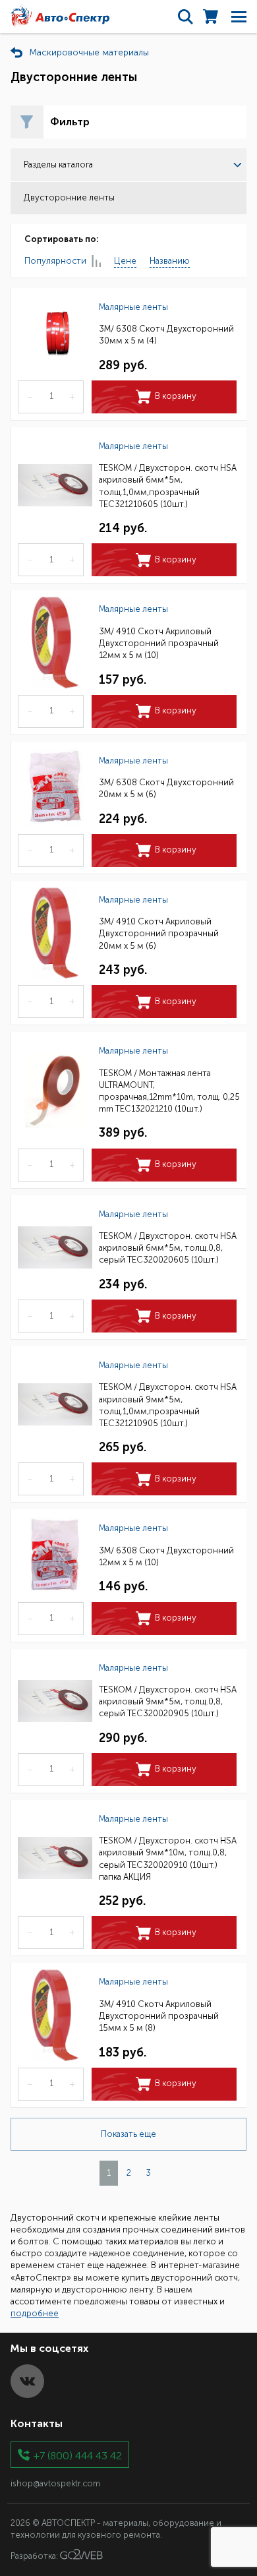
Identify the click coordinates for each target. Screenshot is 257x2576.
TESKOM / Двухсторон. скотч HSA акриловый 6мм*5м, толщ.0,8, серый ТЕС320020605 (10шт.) (168, 1248)
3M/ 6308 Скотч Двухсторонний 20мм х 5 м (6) (166, 788)
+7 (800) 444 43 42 (78, 2455)
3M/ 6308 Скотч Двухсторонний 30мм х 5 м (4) (166, 335)
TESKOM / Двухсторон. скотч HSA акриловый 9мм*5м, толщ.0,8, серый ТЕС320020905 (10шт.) (168, 1701)
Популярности (55, 261)
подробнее (35, 2313)
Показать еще (128, 2134)
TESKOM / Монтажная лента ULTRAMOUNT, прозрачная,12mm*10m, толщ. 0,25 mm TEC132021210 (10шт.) (169, 1091)
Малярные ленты (133, 307)
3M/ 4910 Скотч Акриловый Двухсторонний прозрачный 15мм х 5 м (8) (159, 2016)
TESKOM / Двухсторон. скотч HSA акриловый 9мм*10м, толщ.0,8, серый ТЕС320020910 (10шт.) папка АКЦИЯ (168, 1859)
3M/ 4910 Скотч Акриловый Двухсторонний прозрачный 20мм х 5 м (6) (159, 933)
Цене (125, 261)
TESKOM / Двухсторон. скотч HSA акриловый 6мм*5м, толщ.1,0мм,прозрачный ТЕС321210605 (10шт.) (168, 486)
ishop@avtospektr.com (55, 2483)
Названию (170, 261)
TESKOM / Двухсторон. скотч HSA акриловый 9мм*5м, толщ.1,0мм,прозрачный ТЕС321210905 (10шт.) (168, 1405)
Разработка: (35, 2557)
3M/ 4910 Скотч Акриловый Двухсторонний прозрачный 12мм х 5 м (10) (159, 643)
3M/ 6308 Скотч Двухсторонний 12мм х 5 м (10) (166, 1556)
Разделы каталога (58, 165)
